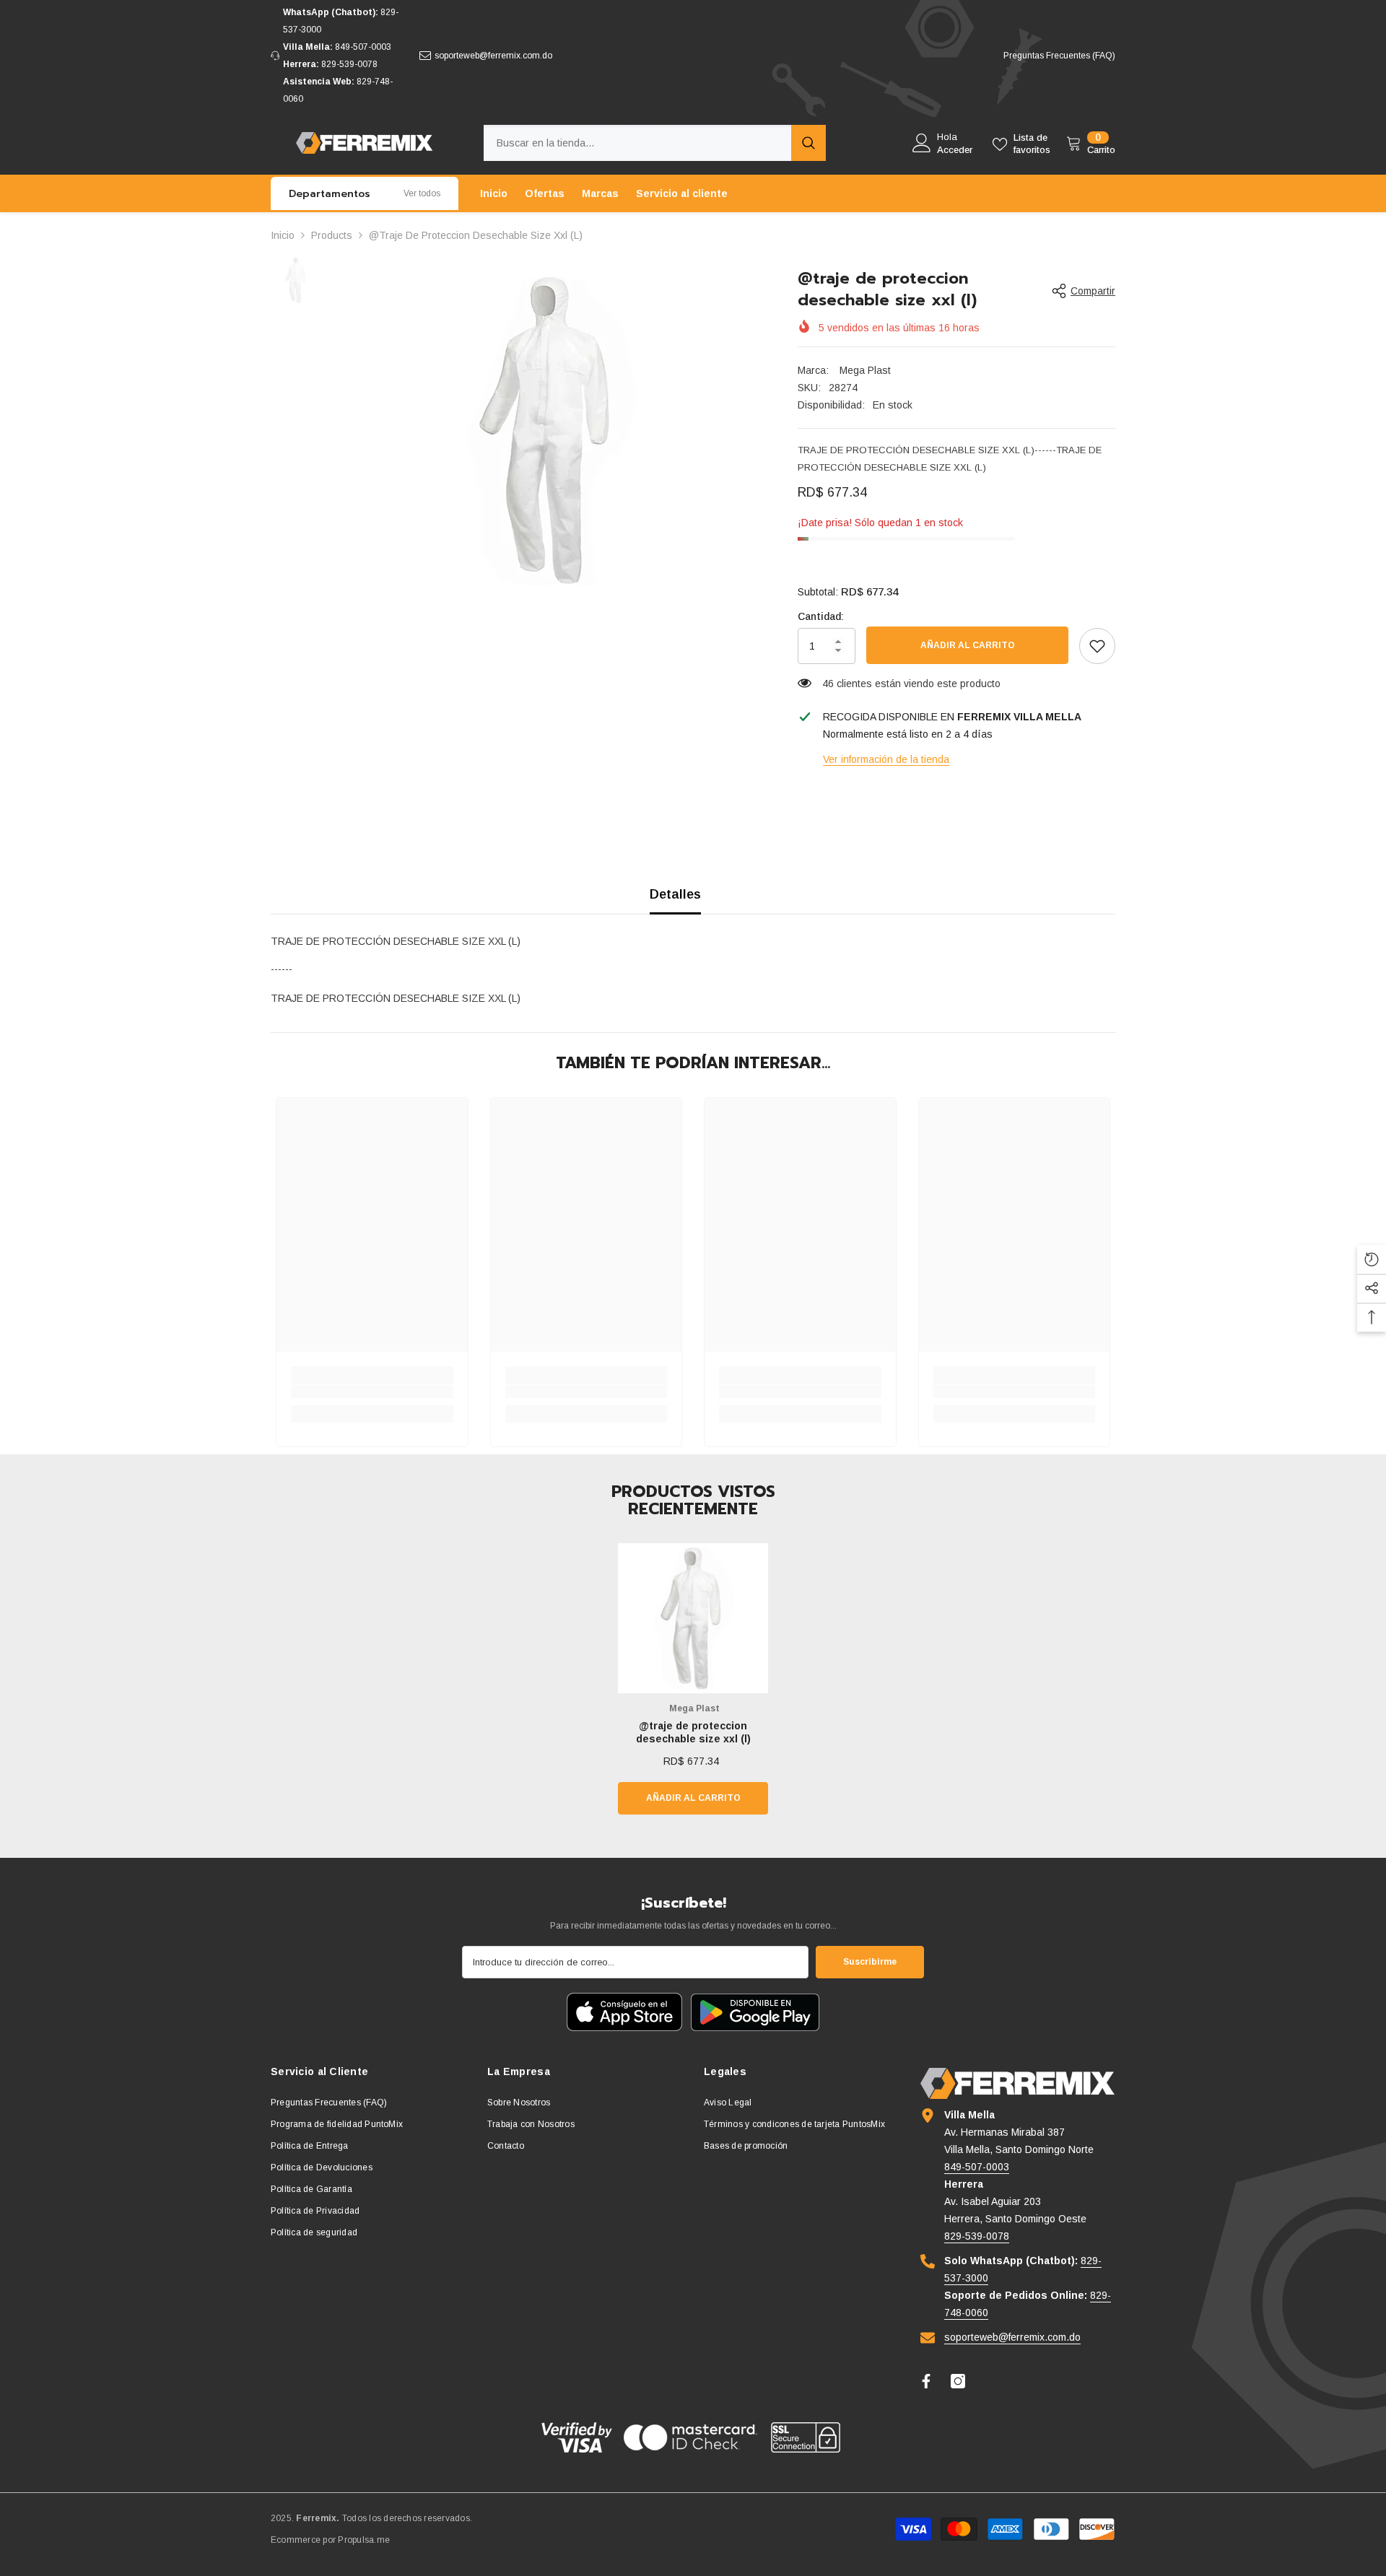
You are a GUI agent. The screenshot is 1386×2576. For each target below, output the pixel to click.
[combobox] (637, 143)
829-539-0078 (349, 64)
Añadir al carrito (968, 645)
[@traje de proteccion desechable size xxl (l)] (693, 1618)
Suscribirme (870, 1962)
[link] (1097, 646)
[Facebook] (926, 2381)
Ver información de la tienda (886, 759)
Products (332, 235)
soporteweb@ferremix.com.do (493, 56)
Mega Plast (864, 370)
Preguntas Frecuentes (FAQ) (1059, 56)
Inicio (283, 235)
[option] (549, 430)
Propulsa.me (364, 2540)
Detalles (675, 894)
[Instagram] (958, 2381)
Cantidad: (821, 616)
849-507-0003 (363, 47)
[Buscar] (655, 143)
